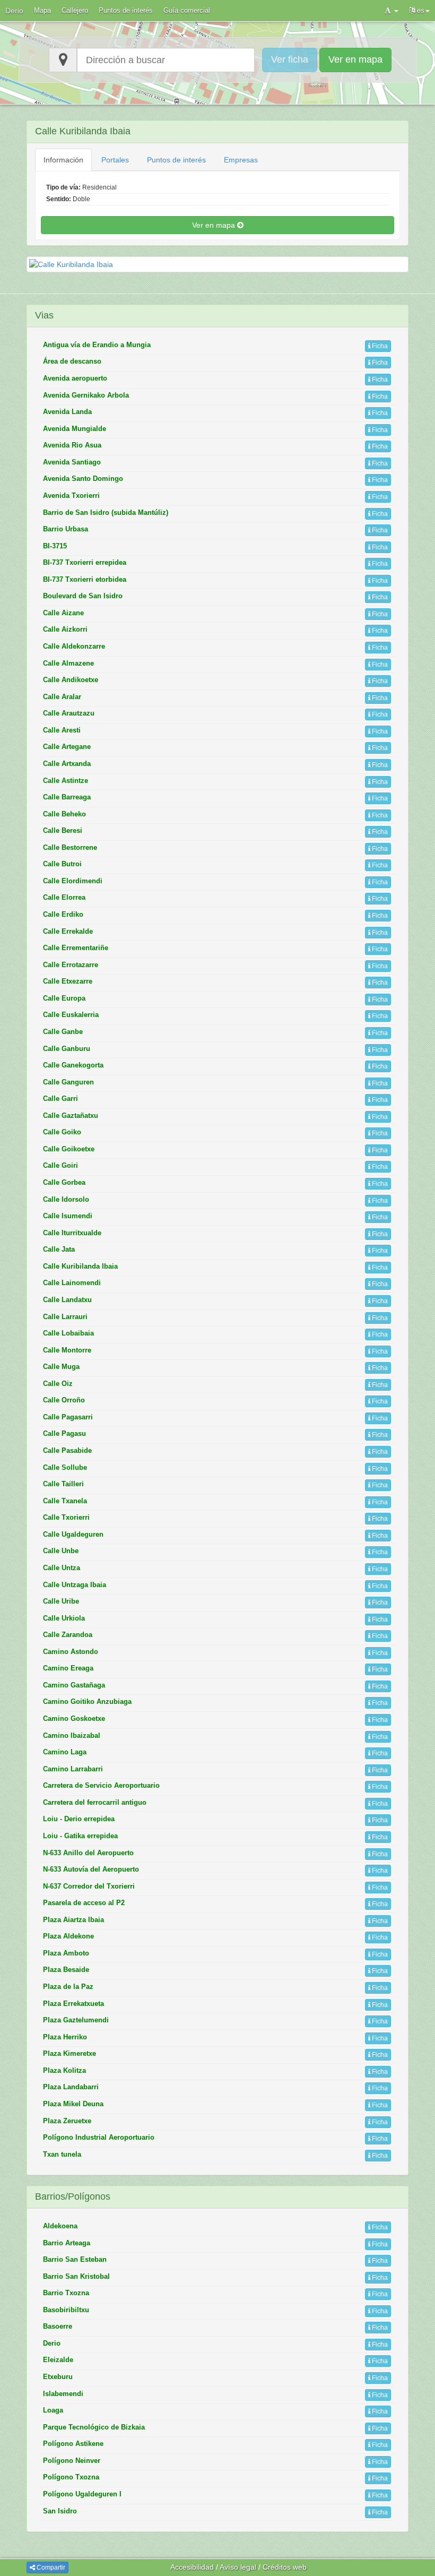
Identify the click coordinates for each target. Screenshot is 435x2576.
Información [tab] (63, 160)
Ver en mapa (355, 59)
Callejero (75, 10)
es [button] (420, 10)
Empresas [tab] (241, 160)
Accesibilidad (192, 2567)
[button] (391, 11)
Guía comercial (187, 10)
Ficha (379, 346)
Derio (14, 11)
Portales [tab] (115, 160)
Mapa (42, 10)
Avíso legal (238, 2567)
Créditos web (285, 2567)
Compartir (50, 2568)
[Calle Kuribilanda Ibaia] (217, 264)
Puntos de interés (126, 10)
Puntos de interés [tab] (176, 160)
